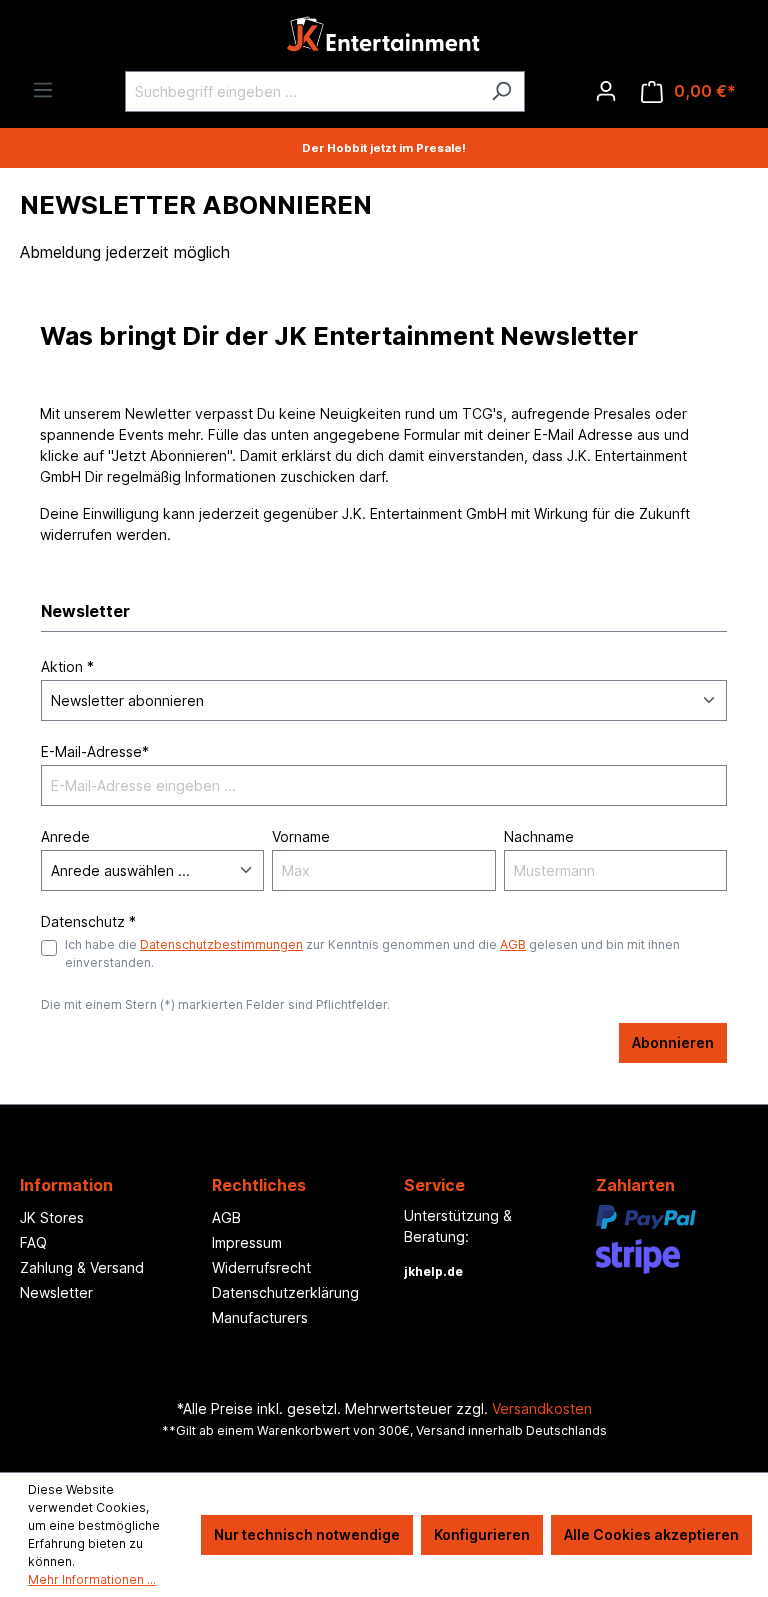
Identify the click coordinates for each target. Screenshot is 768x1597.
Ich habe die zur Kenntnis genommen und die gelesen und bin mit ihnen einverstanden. (372, 953)
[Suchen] (501, 91)
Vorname (301, 836)
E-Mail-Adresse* (95, 751)
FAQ (33, 1242)
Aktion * (67, 666)
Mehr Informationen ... (92, 1579)
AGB (513, 944)
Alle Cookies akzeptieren (651, 1534)
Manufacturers (260, 1317)
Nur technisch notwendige (307, 1534)
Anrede (65, 836)
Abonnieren (673, 1042)
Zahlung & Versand (82, 1267)
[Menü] (43, 90)
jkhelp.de (433, 1271)
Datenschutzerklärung (285, 1292)
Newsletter (56, 1292)
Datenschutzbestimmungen (221, 944)
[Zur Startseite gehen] (384, 39)
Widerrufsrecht (261, 1267)
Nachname (539, 836)
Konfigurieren (482, 1534)
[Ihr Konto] (606, 91)
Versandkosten (542, 1408)
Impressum (247, 1242)
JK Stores (52, 1217)
